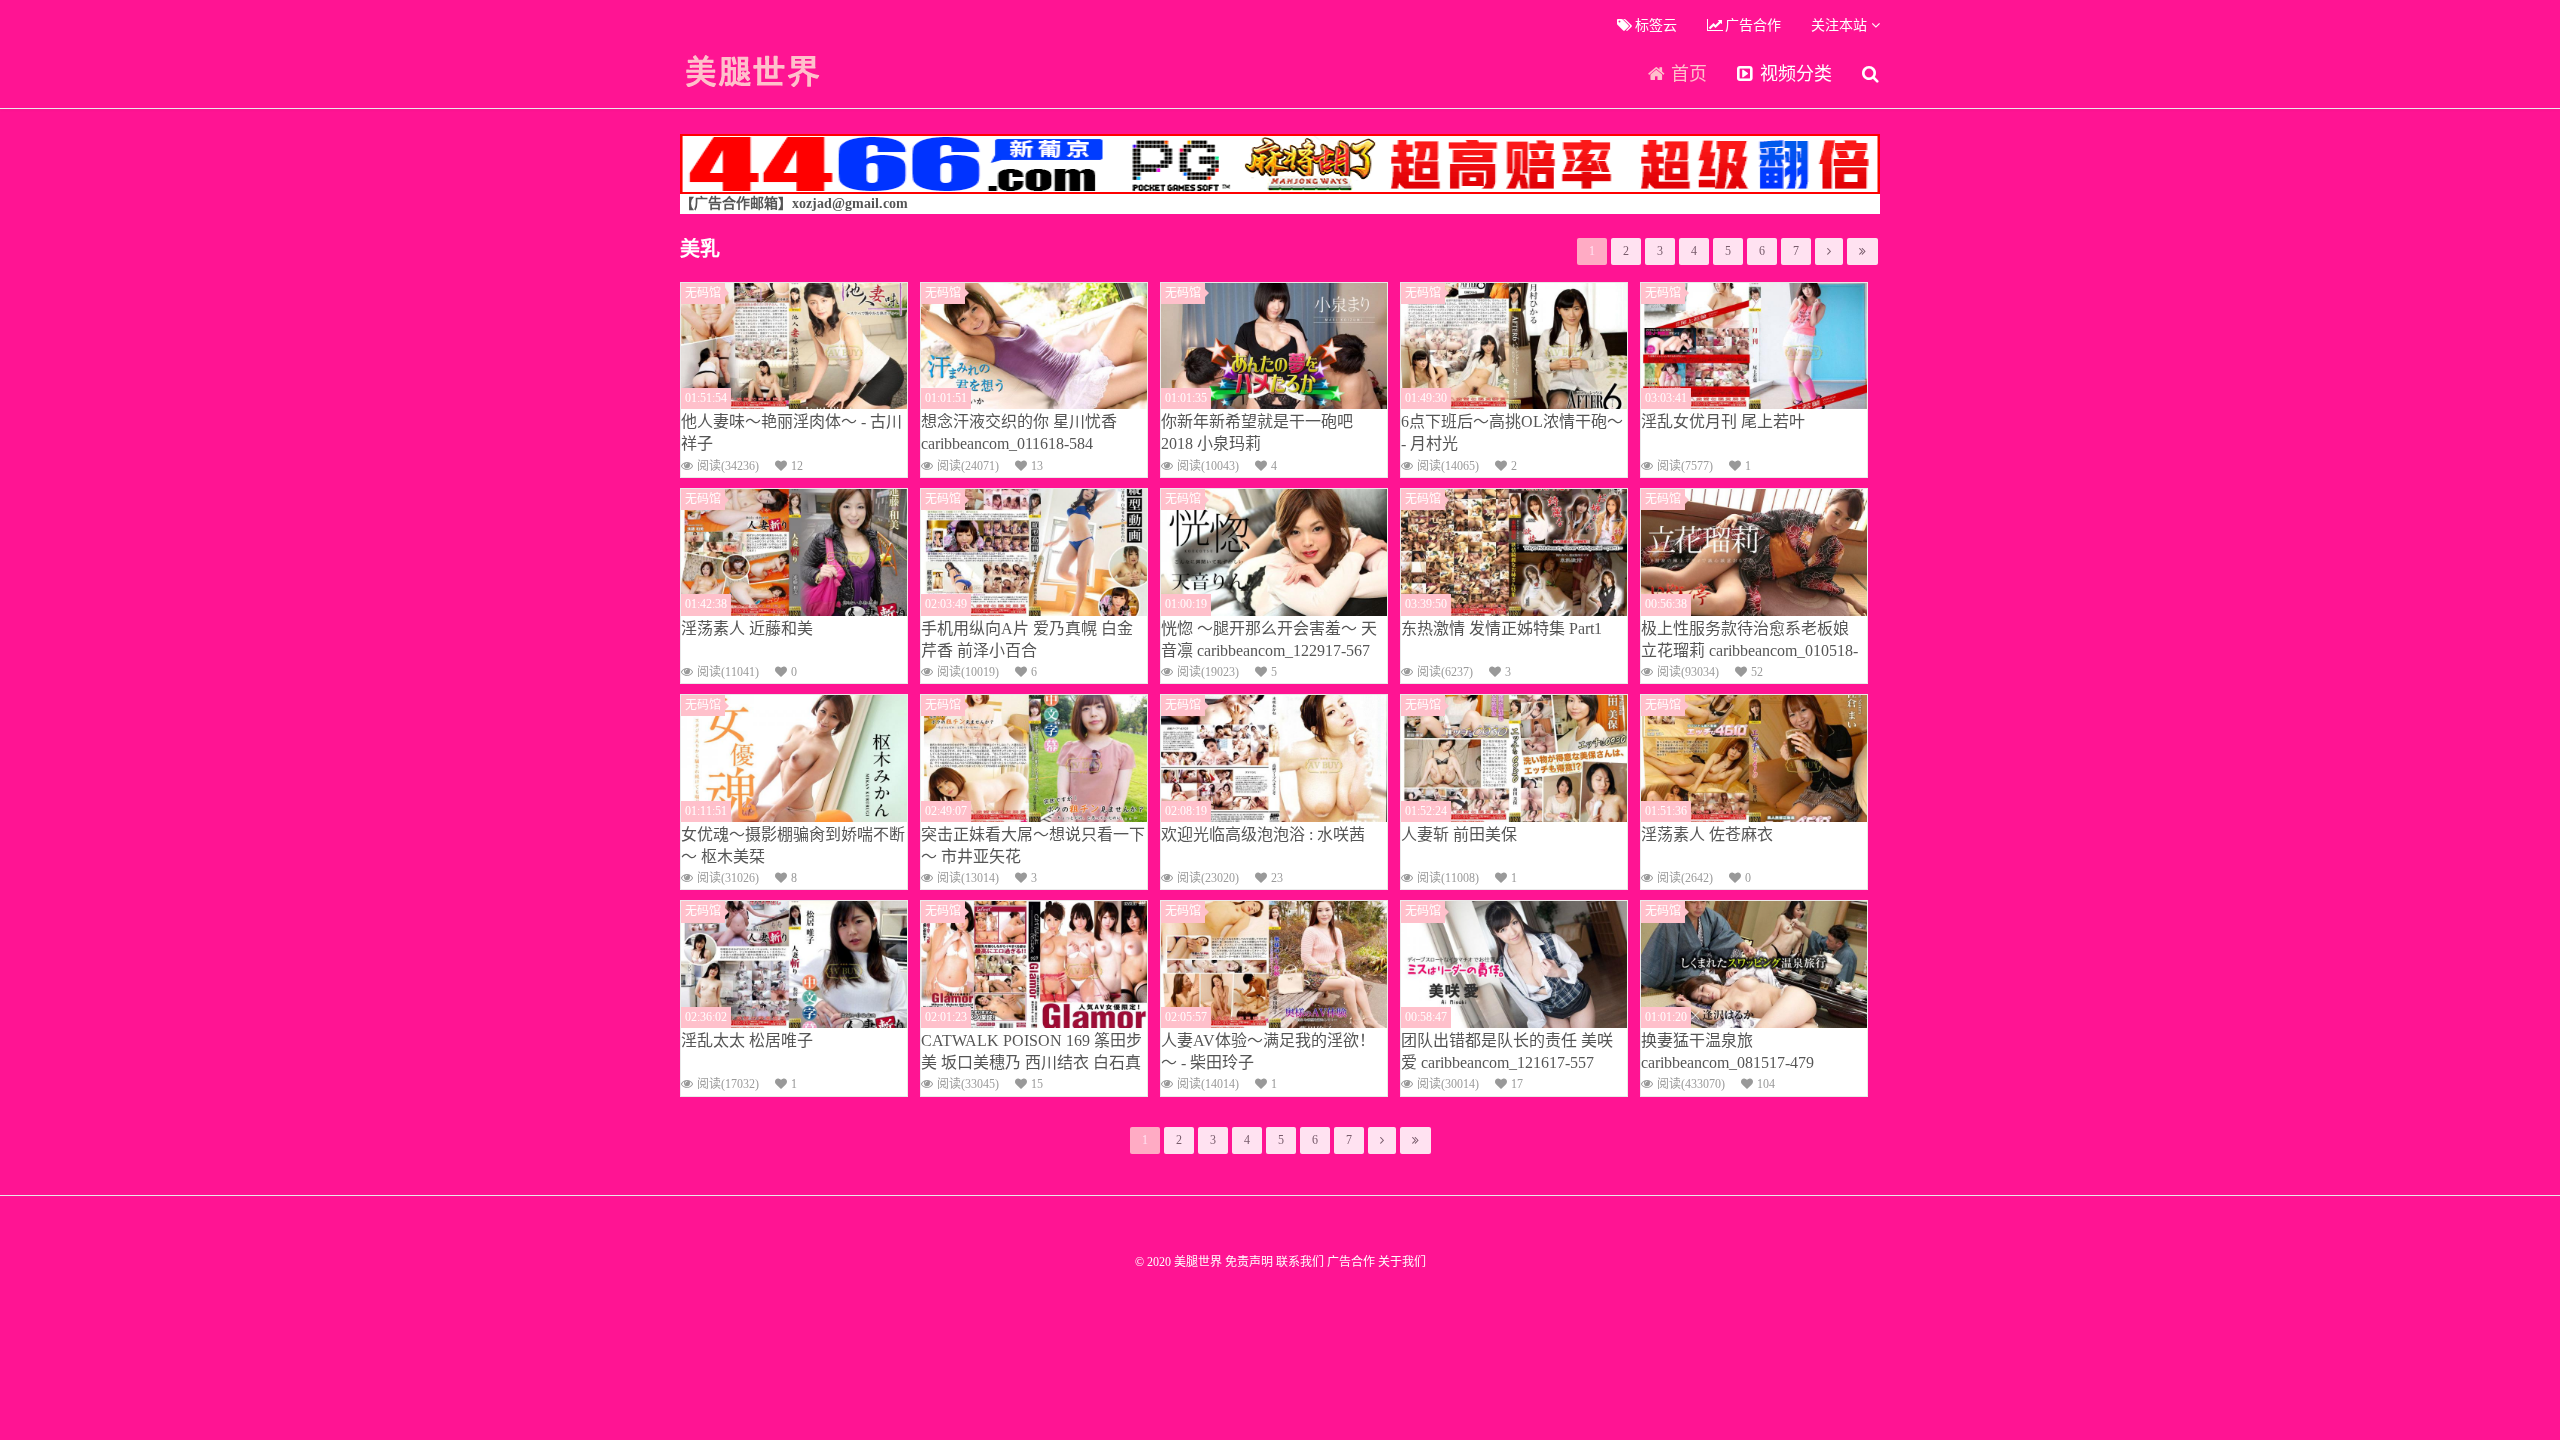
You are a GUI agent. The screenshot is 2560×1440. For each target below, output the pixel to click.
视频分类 (1793, 74)
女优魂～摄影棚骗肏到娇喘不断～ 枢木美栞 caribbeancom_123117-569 (793, 847)
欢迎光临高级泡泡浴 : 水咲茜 (1263, 834)
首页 (1686, 74)
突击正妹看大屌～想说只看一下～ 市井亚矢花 (1033, 845)
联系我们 (1300, 1262)
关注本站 (1841, 25)
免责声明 (1249, 1262)
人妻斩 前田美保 (1459, 834)
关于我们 (1402, 1262)
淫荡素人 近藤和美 (747, 628)
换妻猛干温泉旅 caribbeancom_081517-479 (1727, 1051)
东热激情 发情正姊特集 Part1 (1501, 628)
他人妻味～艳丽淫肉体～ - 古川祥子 (791, 432)
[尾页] (1862, 251)
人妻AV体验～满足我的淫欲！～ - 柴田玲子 (1268, 1051)
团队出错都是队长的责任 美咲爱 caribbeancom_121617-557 (1507, 1051)
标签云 (1654, 25)
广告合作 (1751, 25)
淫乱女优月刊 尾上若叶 (1723, 421)
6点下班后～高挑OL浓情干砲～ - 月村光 (1512, 432)
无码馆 (703, 293)
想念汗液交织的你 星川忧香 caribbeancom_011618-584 (1019, 432)
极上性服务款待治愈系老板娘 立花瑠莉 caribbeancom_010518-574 (1749, 641)
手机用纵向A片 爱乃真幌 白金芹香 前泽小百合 (1027, 639)
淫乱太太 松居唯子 (747, 1040)
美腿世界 (752, 71)
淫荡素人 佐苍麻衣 (1707, 834)
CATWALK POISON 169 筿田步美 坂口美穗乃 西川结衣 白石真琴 (1031, 1053)
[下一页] (1829, 251)
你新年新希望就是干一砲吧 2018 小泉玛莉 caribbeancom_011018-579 (1257, 434)
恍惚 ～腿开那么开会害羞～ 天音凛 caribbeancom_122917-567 (1269, 639)
